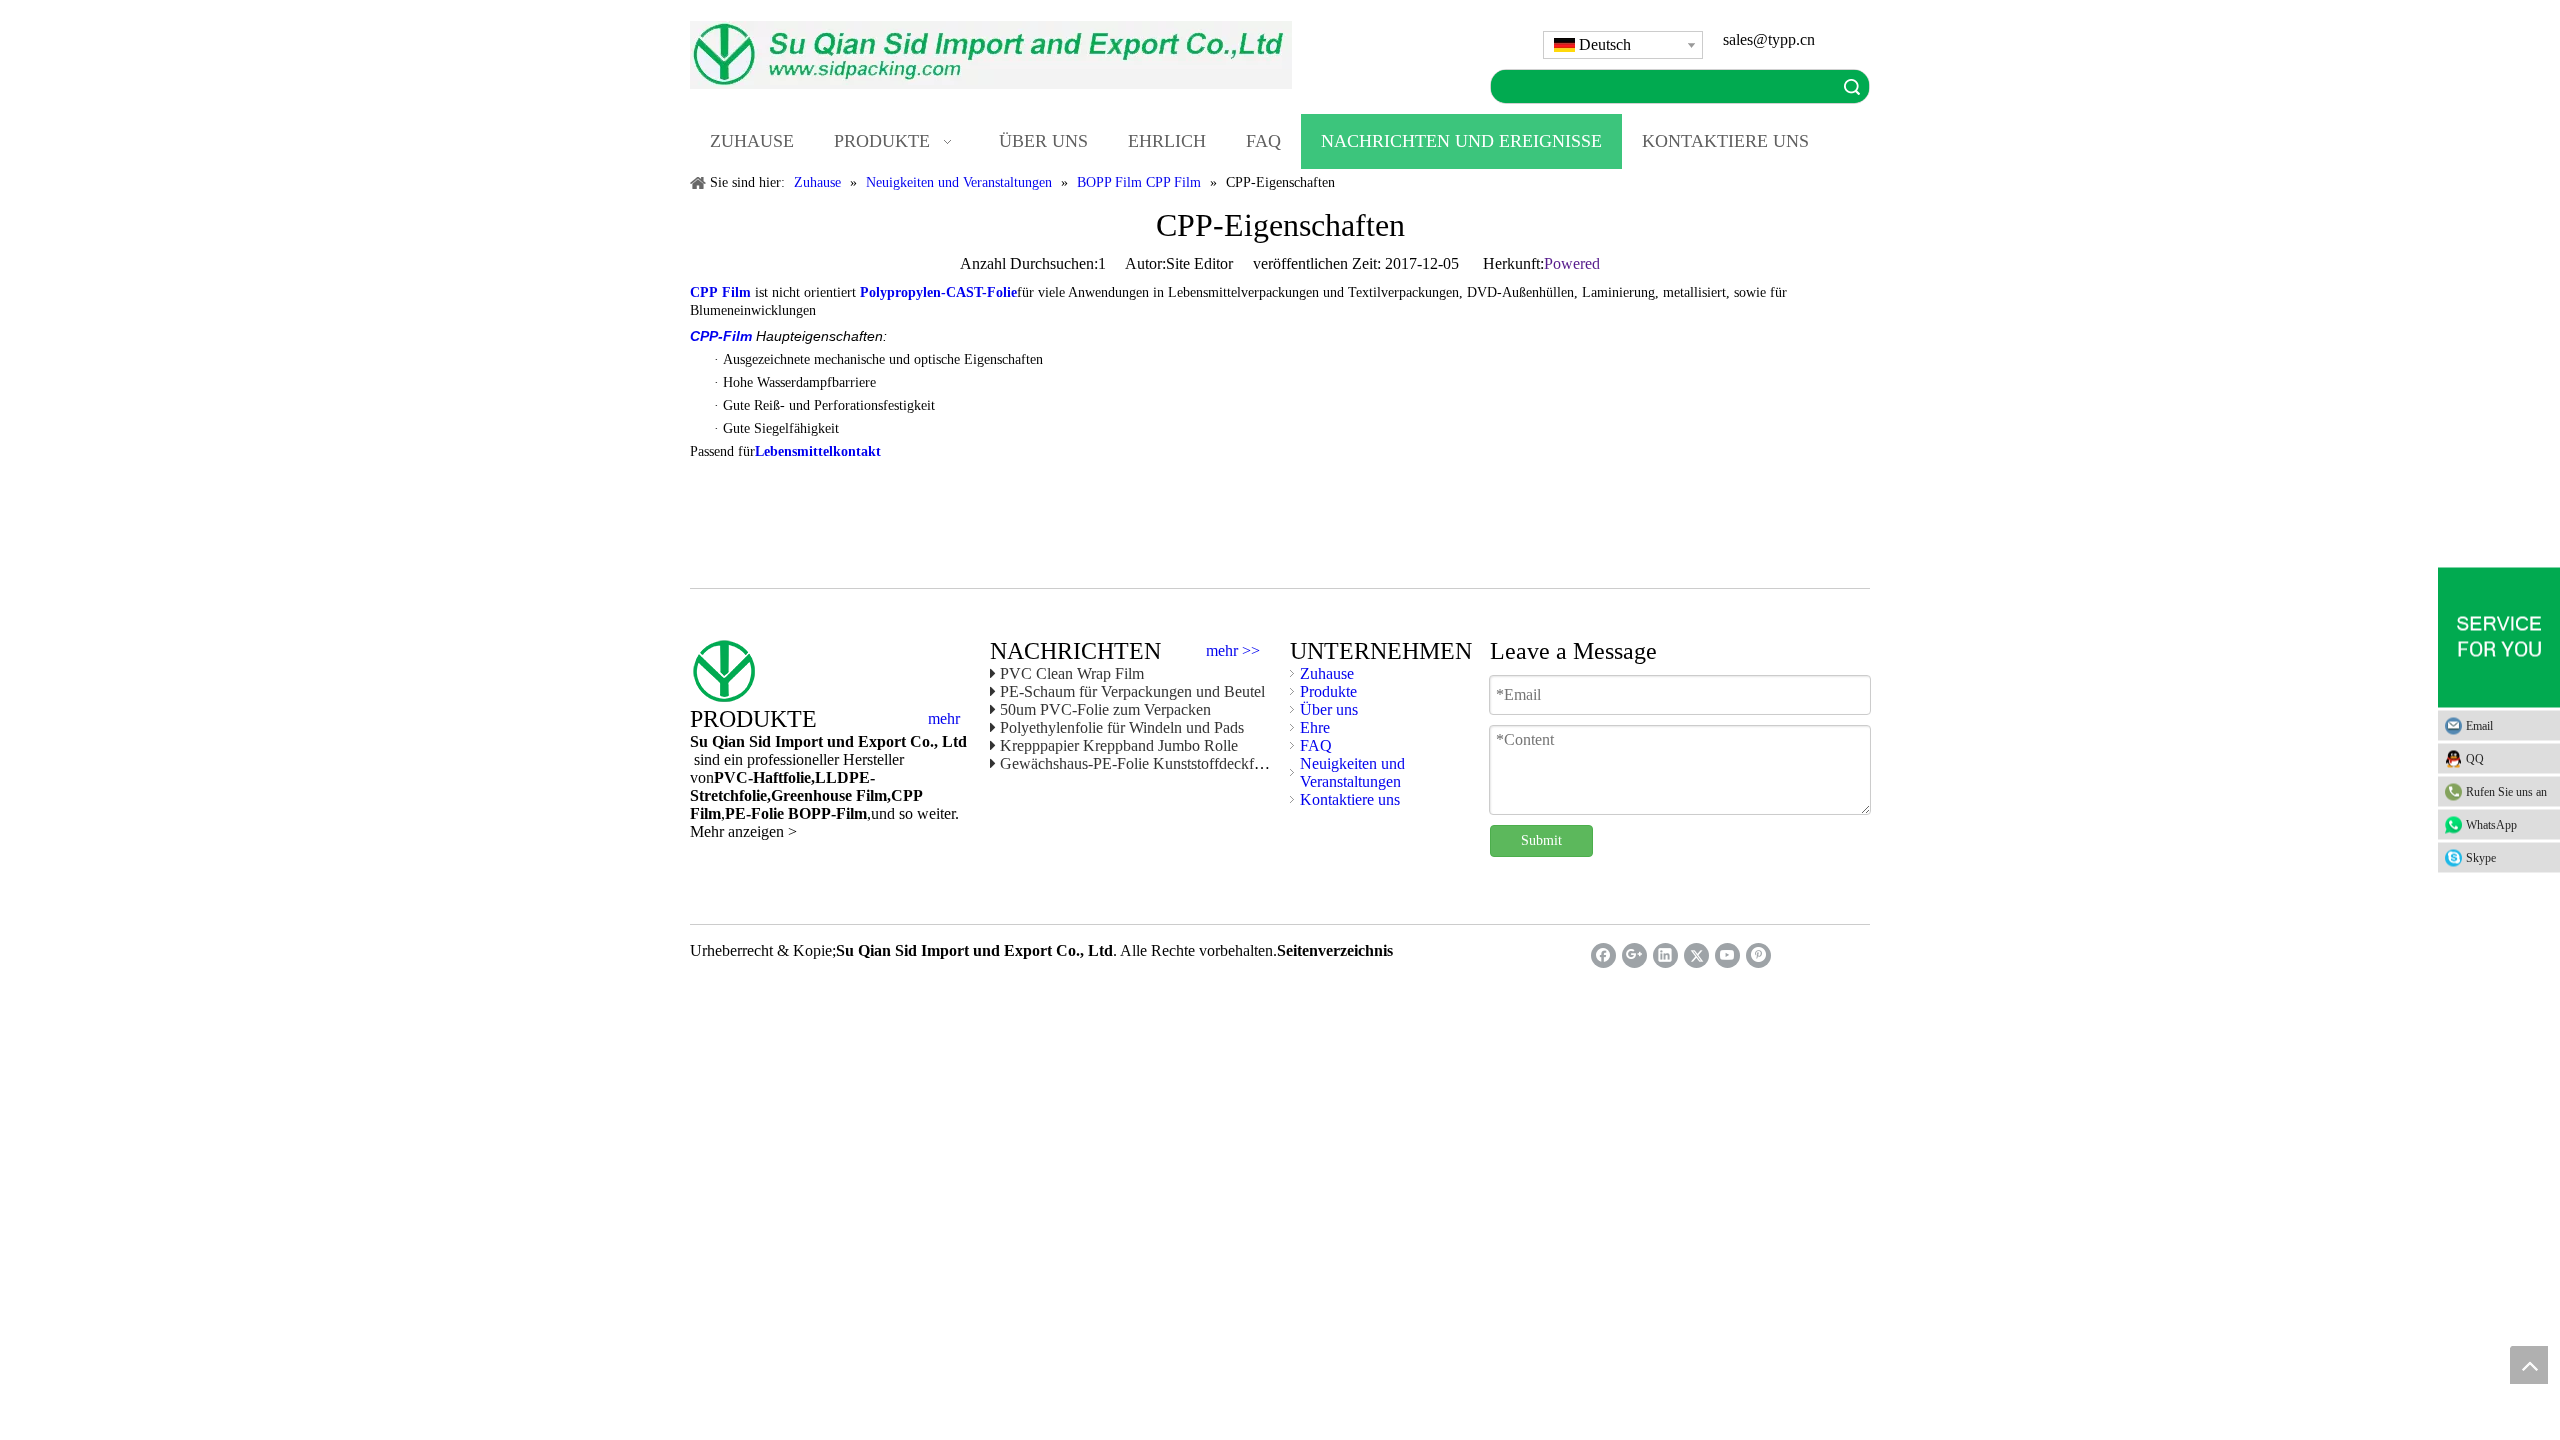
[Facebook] (1603, 955)
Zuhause (1327, 673)
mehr (944, 719)
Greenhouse (811, 795)
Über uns (1329, 709)
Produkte (1328, 691)
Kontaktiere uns (1350, 799)
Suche (1852, 86)
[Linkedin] (1665, 955)
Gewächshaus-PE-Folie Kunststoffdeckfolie (1138, 763)
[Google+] (1634, 955)
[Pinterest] (1758, 955)
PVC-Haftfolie (762, 777)
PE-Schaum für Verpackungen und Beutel (1132, 691)
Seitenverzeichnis (1335, 950)
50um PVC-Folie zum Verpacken (1105, 709)
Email (2479, 726)
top (2529, 1365)
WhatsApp (2491, 825)
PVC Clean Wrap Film (1072, 673)
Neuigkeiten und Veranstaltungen (1352, 772)
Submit (1541, 840)
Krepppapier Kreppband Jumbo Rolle (1119, 745)
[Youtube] (1727, 955)
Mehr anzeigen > (743, 831)
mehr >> (1233, 651)
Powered (1572, 263)
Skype (2481, 858)
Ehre (1315, 727)
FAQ (1316, 745)
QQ (2475, 759)
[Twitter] (1696, 955)
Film (869, 795)
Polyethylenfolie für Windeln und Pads (1122, 727)
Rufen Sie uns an (2506, 792)
